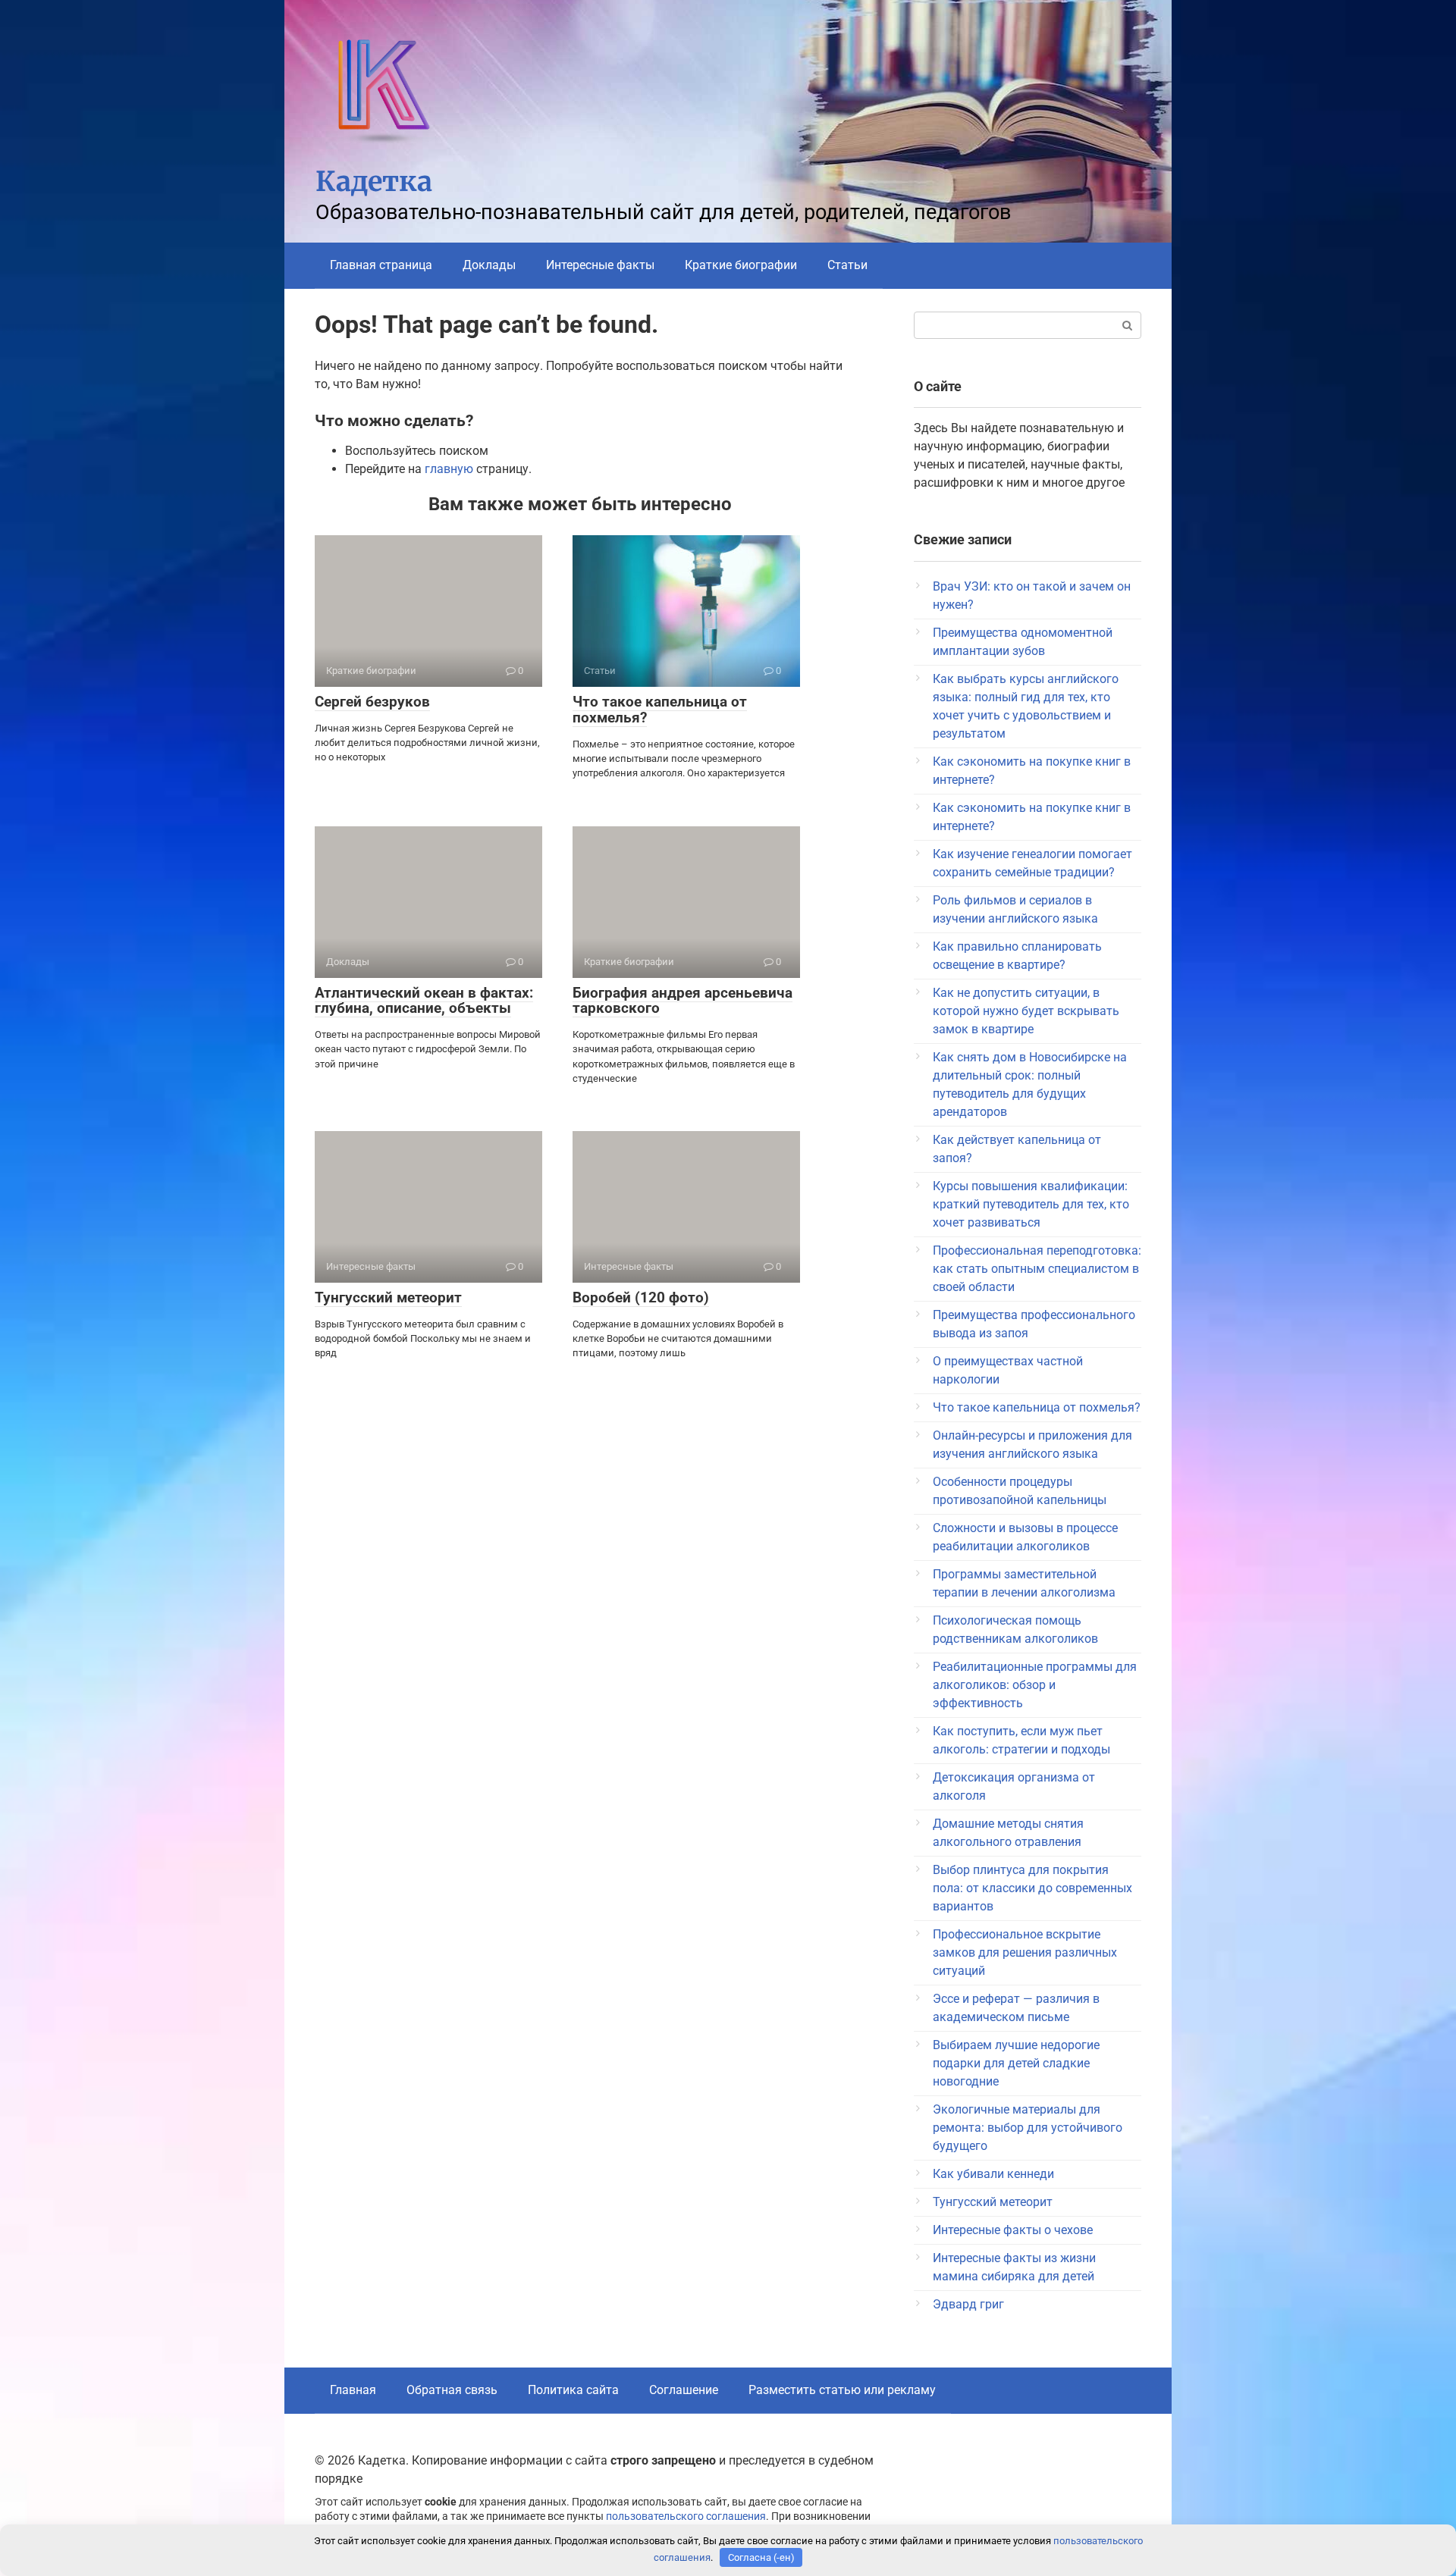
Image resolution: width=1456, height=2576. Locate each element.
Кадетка (374, 182)
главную (449, 469)
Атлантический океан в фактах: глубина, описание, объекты (424, 1001)
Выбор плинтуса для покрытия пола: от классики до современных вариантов (1032, 1888)
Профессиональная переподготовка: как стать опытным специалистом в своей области (1037, 1269)
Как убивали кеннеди (993, 2174)
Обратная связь (452, 2390)
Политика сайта (573, 2390)
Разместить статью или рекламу (842, 2390)
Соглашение (684, 2390)
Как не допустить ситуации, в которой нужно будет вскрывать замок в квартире (1026, 1011)
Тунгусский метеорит (388, 1297)
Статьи (847, 265)
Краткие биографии (741, 265)
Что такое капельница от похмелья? (660, 710)
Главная (353, 2390)
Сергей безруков (372, 702)
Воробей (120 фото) (641, 1297)
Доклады (489, 265)
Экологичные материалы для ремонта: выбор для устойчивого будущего (1028, 2128)
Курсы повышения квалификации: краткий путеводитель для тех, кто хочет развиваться (1031, 1204)
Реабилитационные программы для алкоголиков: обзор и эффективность (1035, 1685)
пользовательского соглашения (686, 2516)
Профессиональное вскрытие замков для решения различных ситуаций (1025, 1952)
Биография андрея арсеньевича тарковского (682, 1001)
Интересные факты (600, 265)
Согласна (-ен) (761, 2557)
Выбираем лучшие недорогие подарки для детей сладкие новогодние (1016, 2063)
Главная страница (381, 265)
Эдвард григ (968, 2304)
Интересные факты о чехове (1013, 2230)
